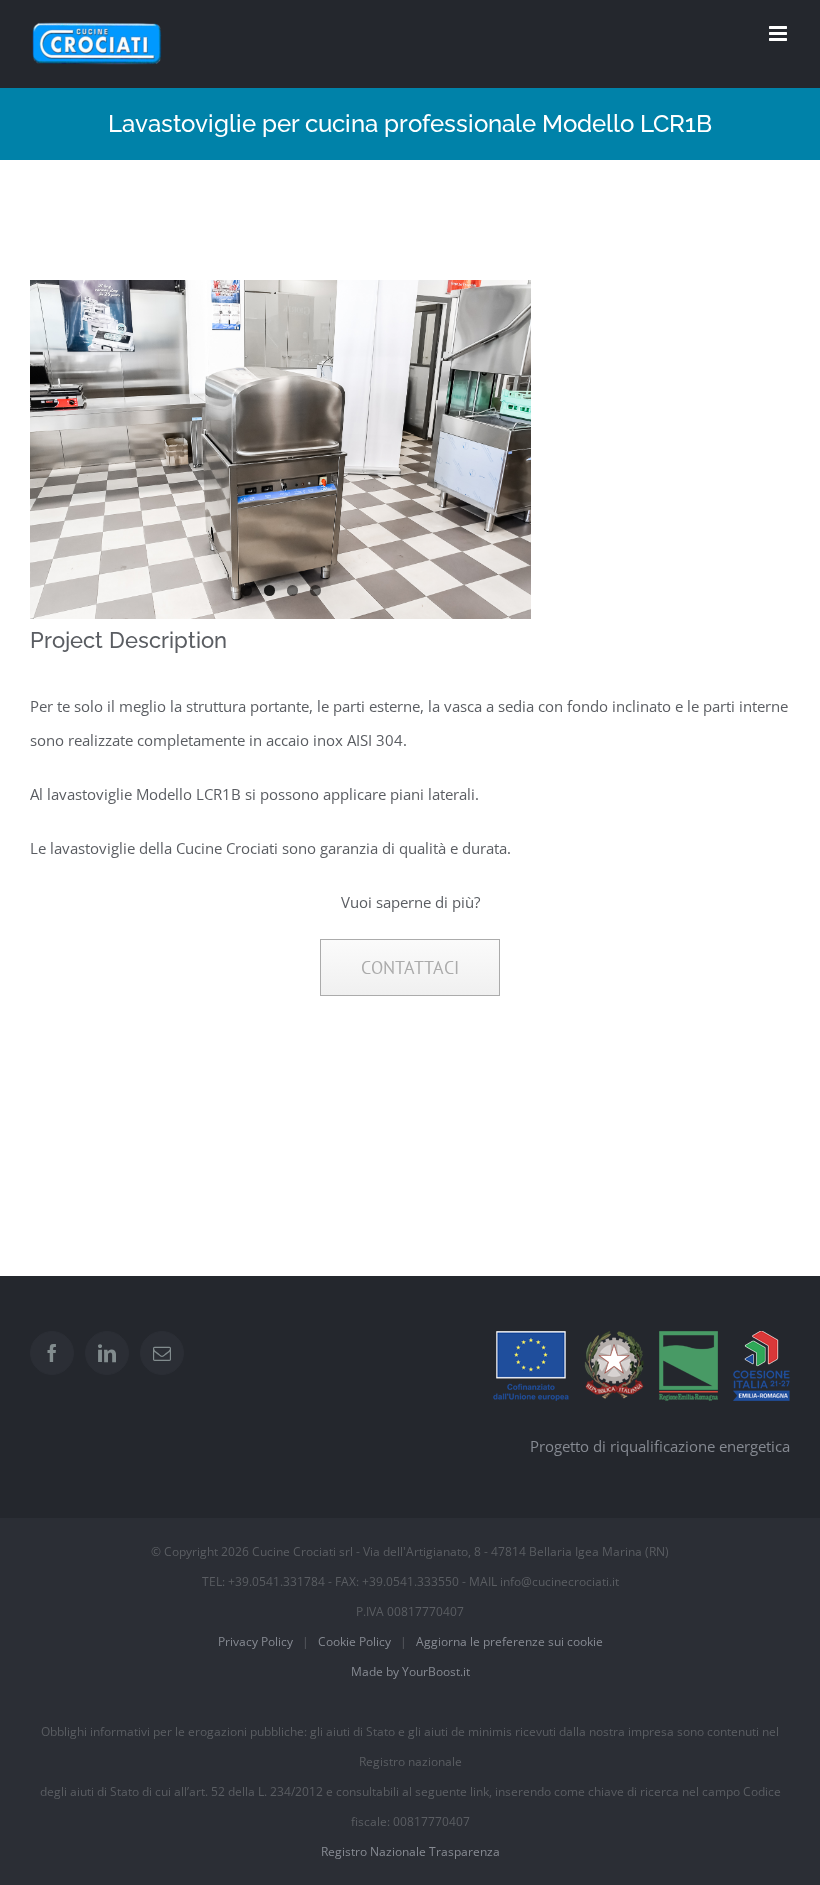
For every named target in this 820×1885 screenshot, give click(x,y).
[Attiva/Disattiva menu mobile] (779, 33)
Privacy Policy (255, 1641)
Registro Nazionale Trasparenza (410, 1851)
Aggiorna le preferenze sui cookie (509, 1641)
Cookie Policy (354, 1641)
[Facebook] (52, 1353)
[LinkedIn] (107, 1353)
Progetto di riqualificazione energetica (660, 1446)
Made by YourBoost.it (410, 1671)
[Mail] (162, 1353)
